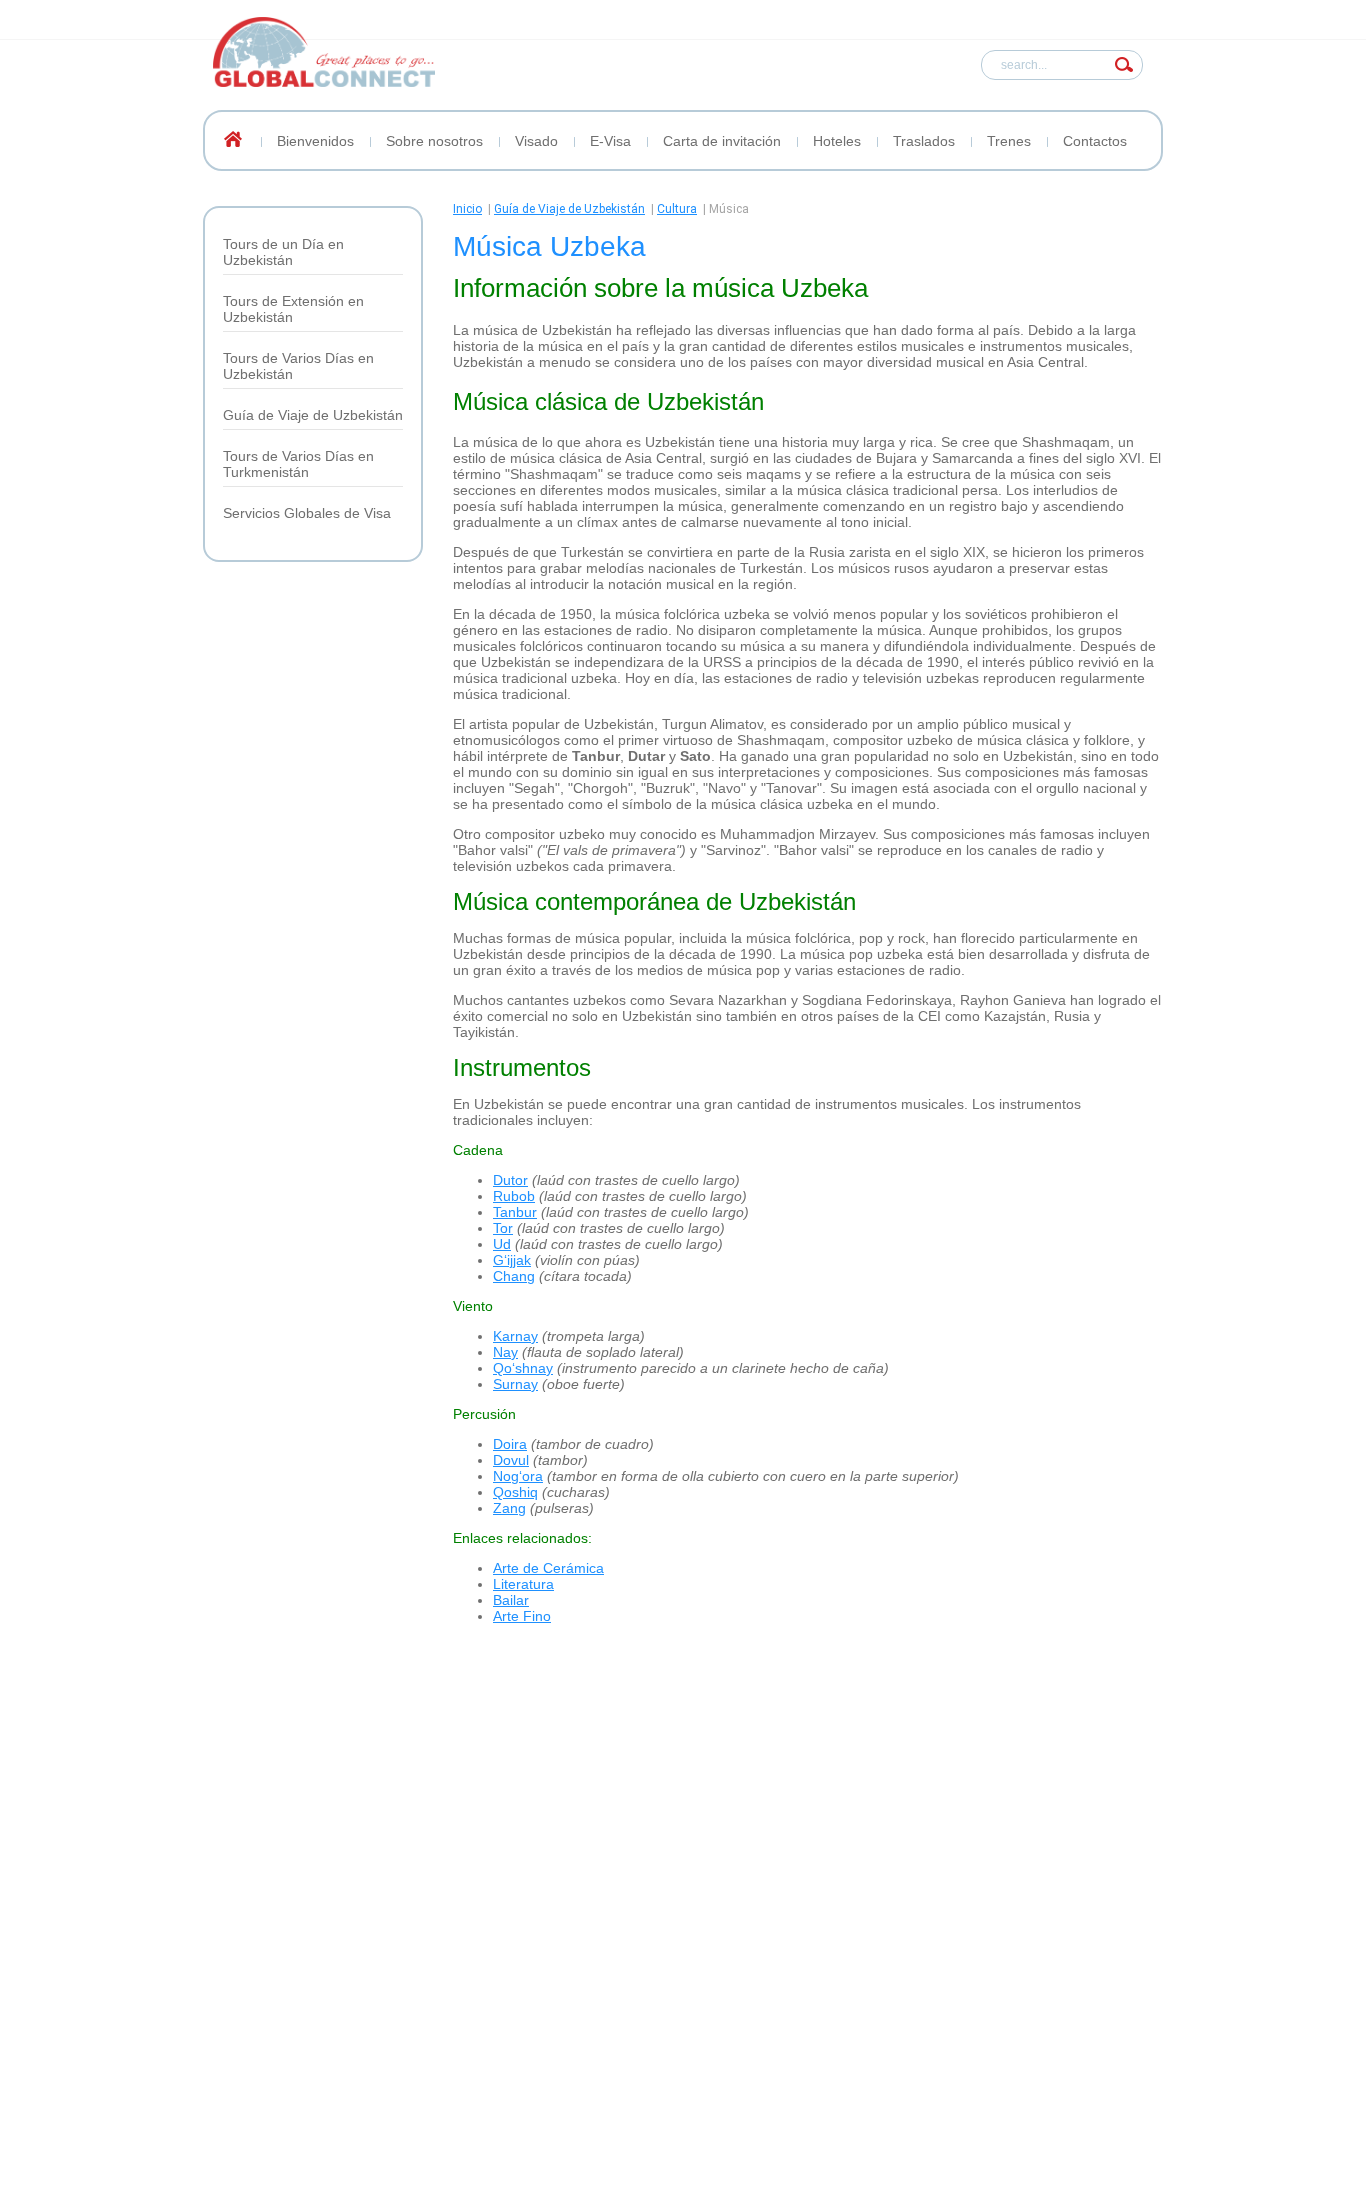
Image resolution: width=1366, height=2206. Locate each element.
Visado (536, 141)
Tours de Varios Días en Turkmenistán (298, 464)
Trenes (1009, 141)
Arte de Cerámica (548, 1568)
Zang (509, 1508)
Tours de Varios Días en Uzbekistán (298, 366)
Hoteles (837, 141)
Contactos (1095, 141)
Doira (510, 1444)
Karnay (515, 1336)
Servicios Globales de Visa (307, 513)
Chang (514, 1276)
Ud (502, 1244)
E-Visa (610, 141)
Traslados (924, 141)
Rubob (514, 1196)
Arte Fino (522, 1616)
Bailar (511, 1600)
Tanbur (515, 1212)
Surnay (515, 1384)
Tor (503, 1228)
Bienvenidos (315, 141)
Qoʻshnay (523, 1368)
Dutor (510, 1180)
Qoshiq (515, 1492)
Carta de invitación (722, 141)
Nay (505, 1352)
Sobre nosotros (434, 141)
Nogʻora (518, 1476)
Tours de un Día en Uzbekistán (283, 252)
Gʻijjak (512, 1260)
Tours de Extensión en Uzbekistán (293, 309)
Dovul (511, 1460)
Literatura (523, 1584)
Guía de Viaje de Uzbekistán (313, 415)
